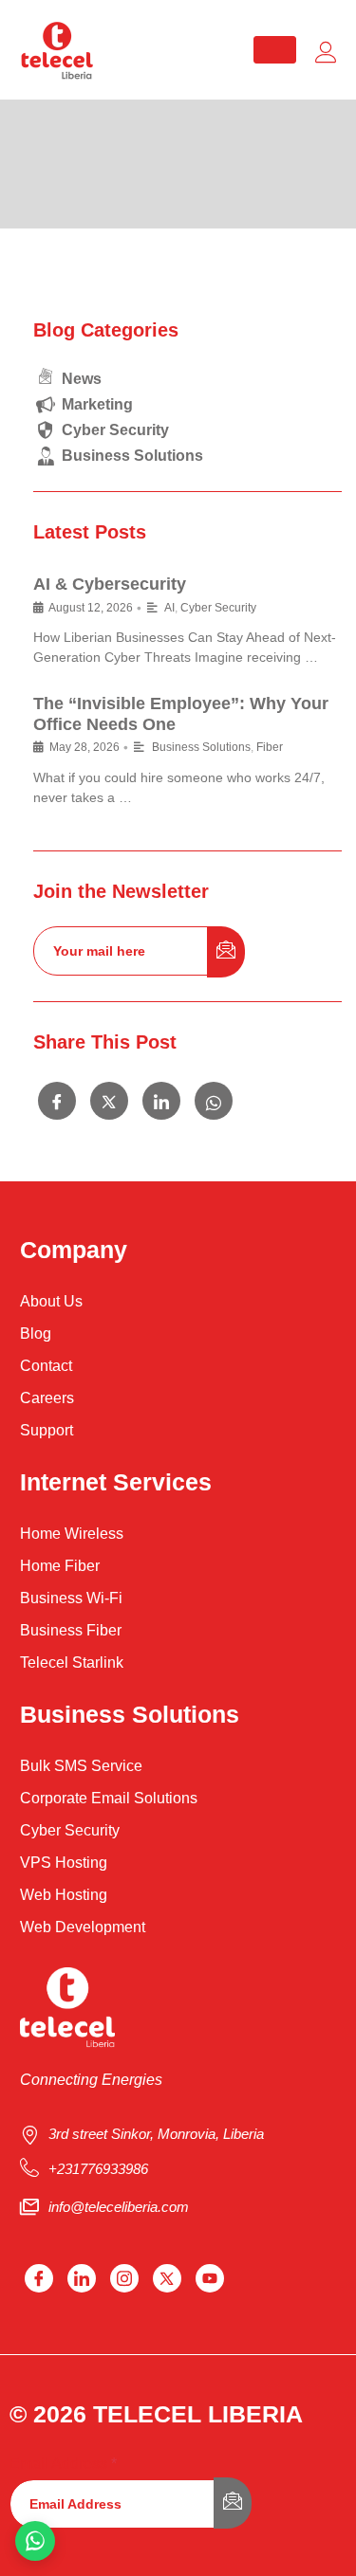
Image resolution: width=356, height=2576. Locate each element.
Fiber (270, 747)
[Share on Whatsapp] (214, 1101)
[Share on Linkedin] (161, 1101)
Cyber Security (218, 608)
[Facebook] (39, 2278)
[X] (167, 2278)
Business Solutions (201, 747)
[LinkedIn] (82, 2278)
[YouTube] (210, 2278)
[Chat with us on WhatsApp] (35, 2541)
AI (169, 608)
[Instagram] (124, 2278)
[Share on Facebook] (57, 1101)
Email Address (63, 2464)
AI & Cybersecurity (110, 584)
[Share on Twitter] (109, 1101)
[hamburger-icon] (275, 50)
